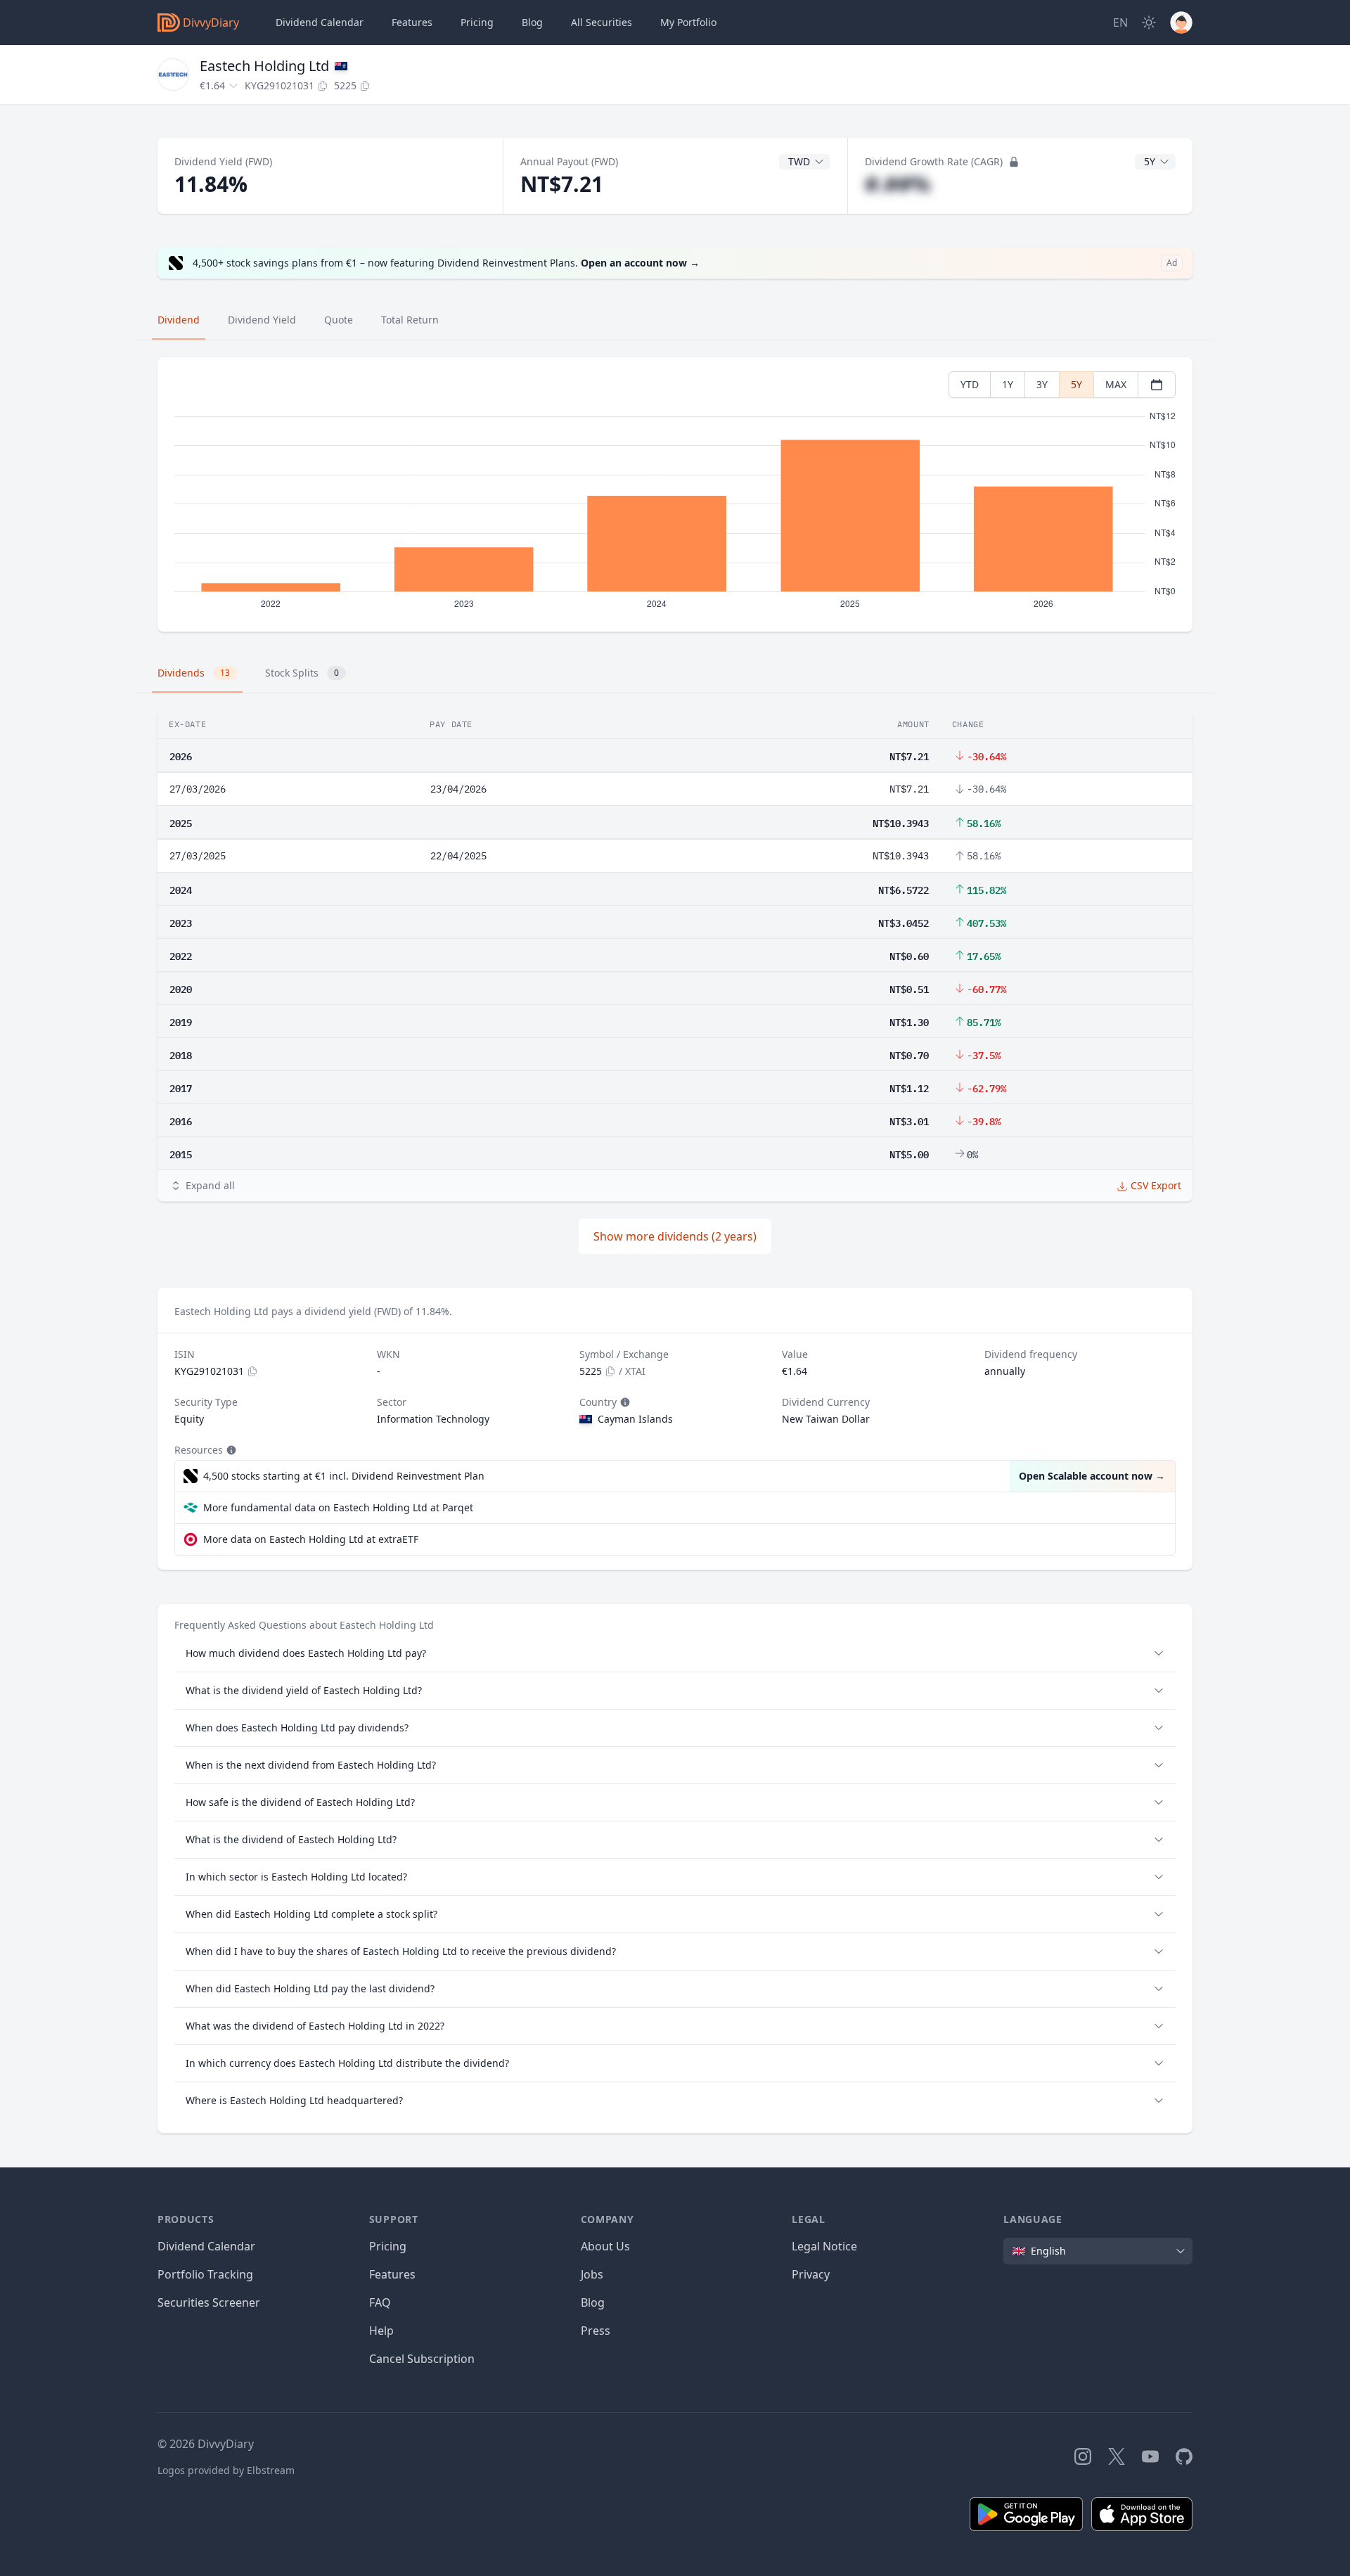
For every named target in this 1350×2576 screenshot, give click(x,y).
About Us (605, 2246)
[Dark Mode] (1149, 23)
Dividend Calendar (320, 22)
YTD (970, 384)
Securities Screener (209, 2302)
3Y (1042, 384)
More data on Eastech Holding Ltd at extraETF (311, 1539)
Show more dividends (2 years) (675, 1236)
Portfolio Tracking (205, 2274)
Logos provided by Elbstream (226, 2470)
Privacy (811, 2274)
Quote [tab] (339, 320)
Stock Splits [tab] (302, 673)
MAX (1116, 384)
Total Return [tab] (410, 320)
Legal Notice (824, 2246)
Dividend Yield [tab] (262, 320)
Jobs (592, 2274)
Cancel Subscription (422, 2359)
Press (596, 2331)
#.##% (898, 184)
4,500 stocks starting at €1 (344, 1476)
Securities (602, 22)
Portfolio (688, 22)
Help (381, 2331)
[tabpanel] (675, 495)
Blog (593, 2302)
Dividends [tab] (194, 673)
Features (412, 22)
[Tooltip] (624, 1402)
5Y (1076, 384)
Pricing (477, 22)
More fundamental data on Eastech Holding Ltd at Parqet (338, 1507)
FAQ (380, 2302)
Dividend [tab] (179, 320)
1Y (1008, 384)
